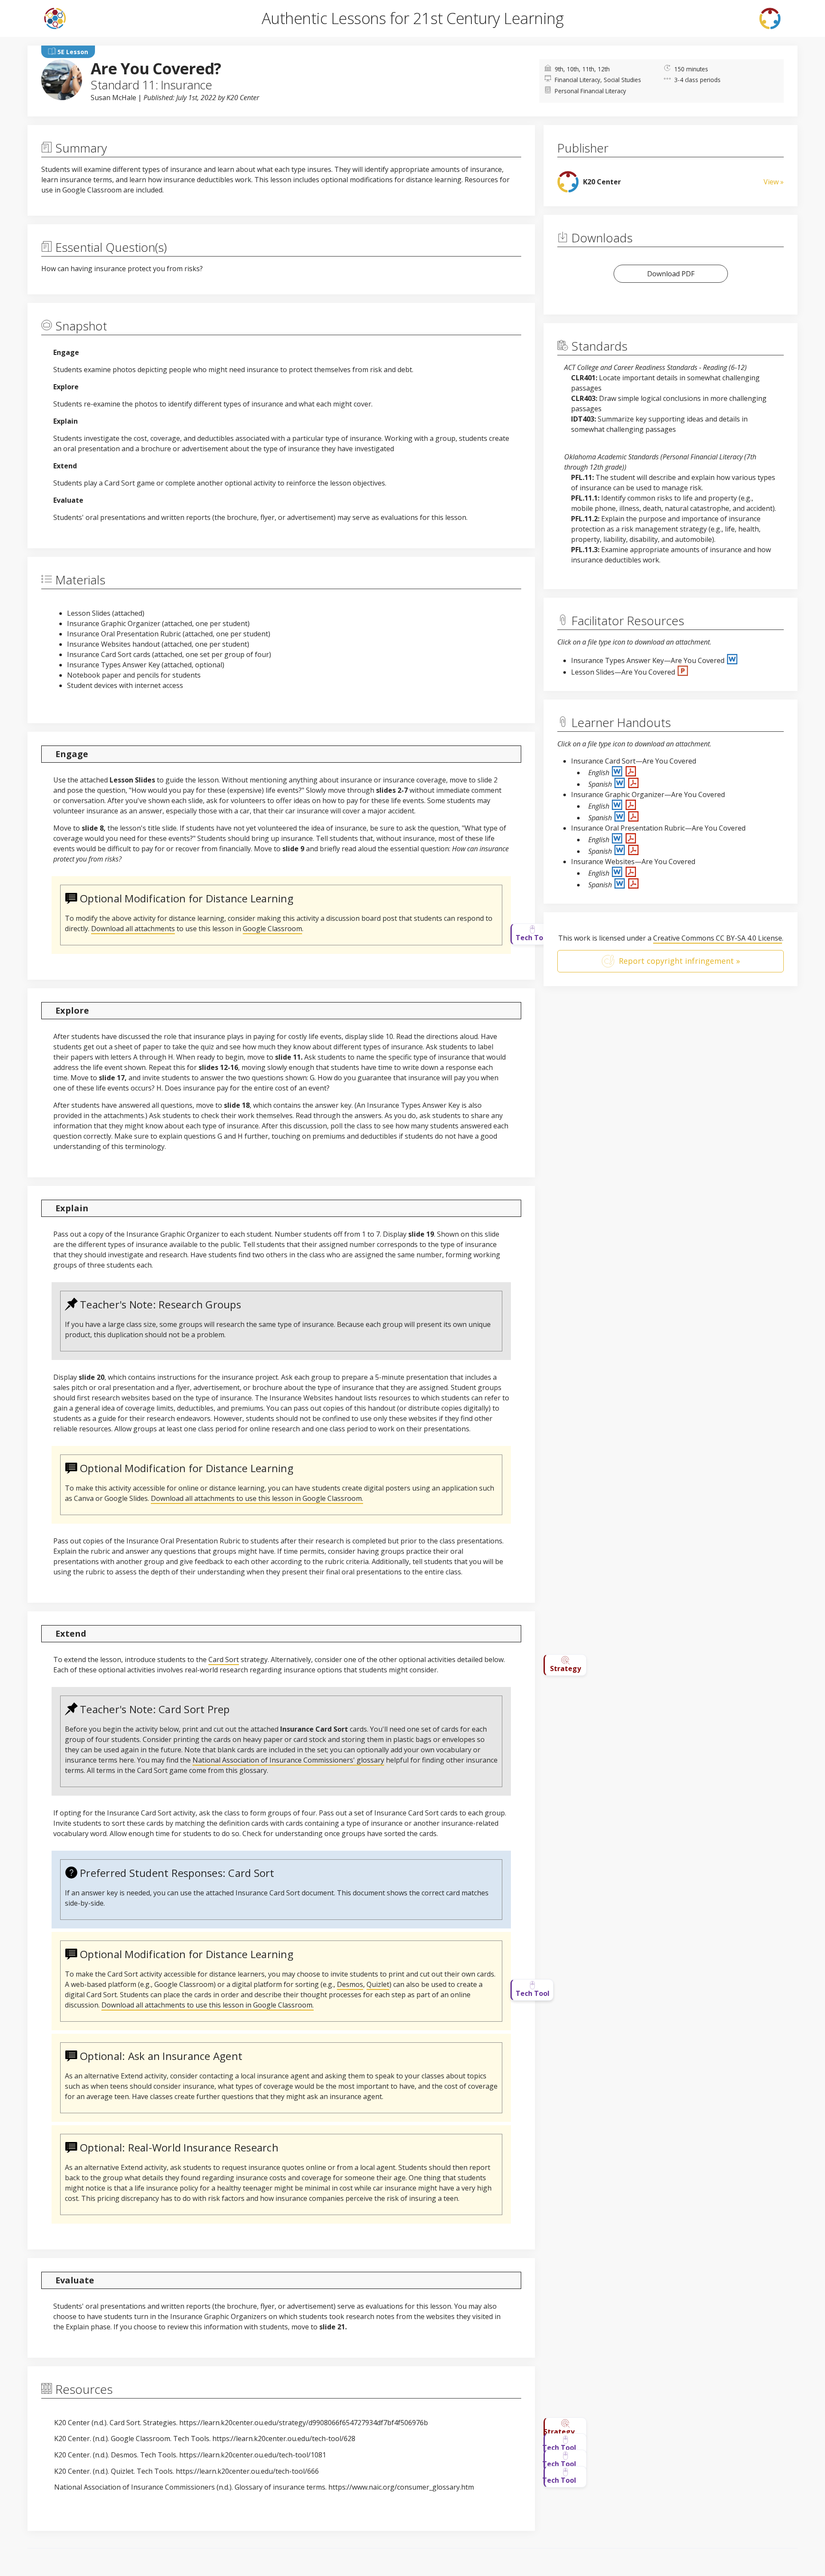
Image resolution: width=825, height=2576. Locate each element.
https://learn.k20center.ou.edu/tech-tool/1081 (253, 2455)
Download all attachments (133, 929)
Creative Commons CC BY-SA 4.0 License (718, 938)
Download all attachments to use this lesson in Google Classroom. (257, 1498)
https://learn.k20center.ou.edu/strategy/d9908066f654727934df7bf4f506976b (304, 2423)
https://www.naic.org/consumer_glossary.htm (401, 2487)
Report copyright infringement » (679, 961)
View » (774, 182)
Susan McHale (113, 98)
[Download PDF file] (631, 773)
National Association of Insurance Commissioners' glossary (288, 1760)
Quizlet (378, 1984)
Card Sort (224, 1659)
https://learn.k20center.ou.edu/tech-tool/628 (284, 2438)
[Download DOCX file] (732, 660)
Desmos (350, 1984)
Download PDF (671, 274)
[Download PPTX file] (683, 672)
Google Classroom (272, 929)
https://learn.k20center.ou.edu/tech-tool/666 (247, 2471)
